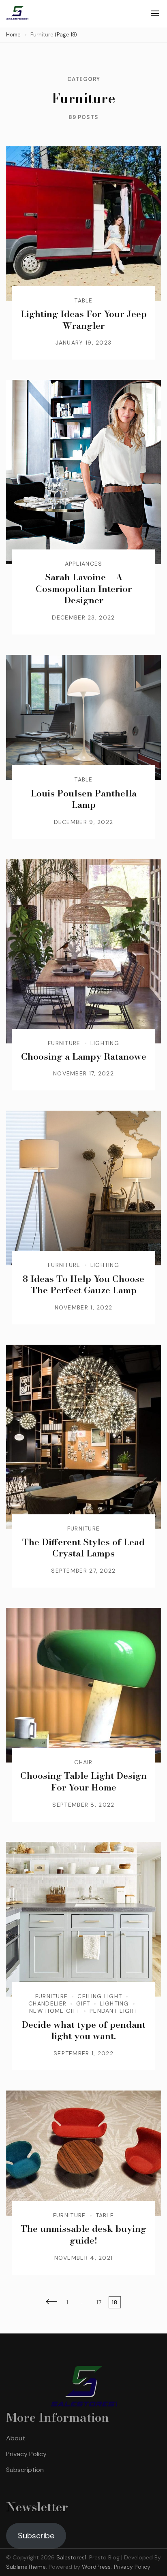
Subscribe (36, 2536)
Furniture (64, 1043)
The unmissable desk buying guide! (83, 2234)
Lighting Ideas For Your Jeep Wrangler (84, 320)
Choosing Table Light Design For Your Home (83, 1781)
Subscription (25, 2470)
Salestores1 (71, 2557)
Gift (83, 2003)
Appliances (84, 564)
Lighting (105, 1043)
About (16, 2438)
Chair (83, 1762)
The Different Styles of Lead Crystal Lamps (83, 1548)
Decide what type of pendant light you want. (83, 2030)
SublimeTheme (26, 2567)
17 (101, 2302)
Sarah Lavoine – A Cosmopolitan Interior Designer (84, 589)
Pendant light (114, 2011)
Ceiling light (100, 1996)
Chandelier (47, 2003)
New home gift (55, 2011)
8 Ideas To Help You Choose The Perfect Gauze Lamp (83, 1285)
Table (83, 300)
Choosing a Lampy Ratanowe (84, 1056)
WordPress (96, 2567)
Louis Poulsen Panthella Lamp (84, 799)
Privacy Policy (26, 2454)
